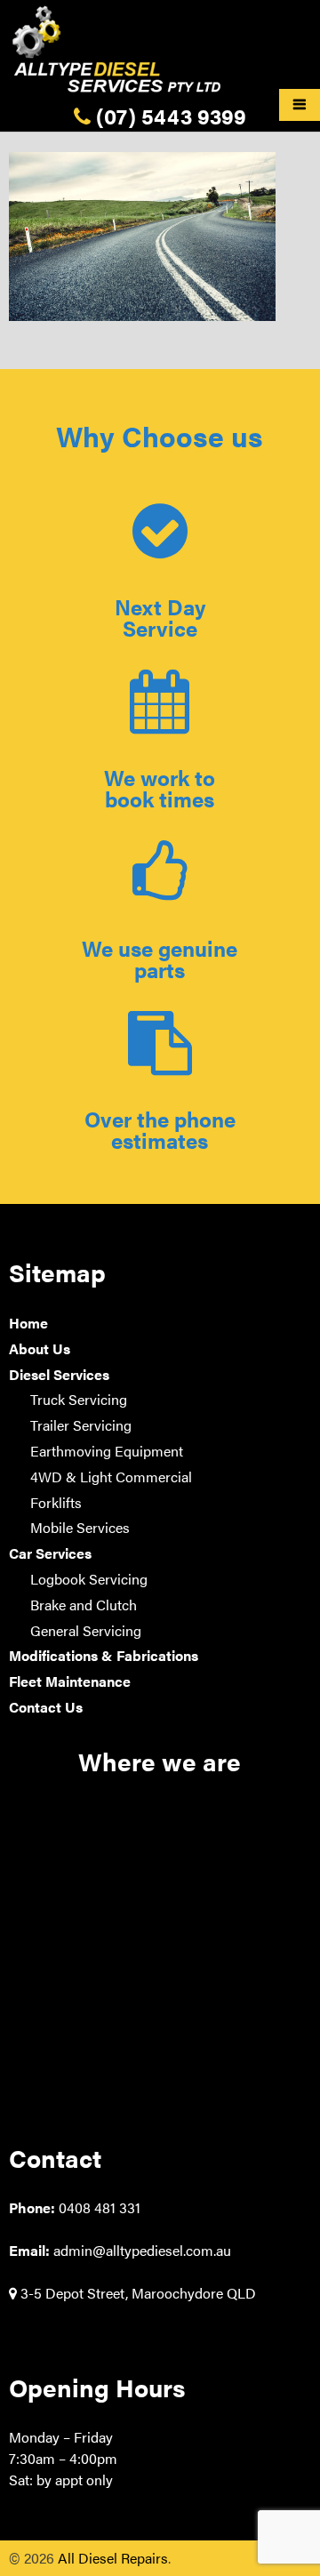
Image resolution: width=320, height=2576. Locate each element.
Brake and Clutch (84, 1605)
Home (28, 1323)
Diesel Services (59, 1374)
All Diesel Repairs (113, 2558)
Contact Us (46, 1707)
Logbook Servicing (89, 1579)
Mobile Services (80, 1527)
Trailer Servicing (81, 1425)
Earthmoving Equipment (107, 1451)
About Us (40, 1348)
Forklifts (56, 1502)
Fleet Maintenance (70, 1681)
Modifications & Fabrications (104, 1655)
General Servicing (86, 1630)
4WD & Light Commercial (111, 1477)
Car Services (50, 1553)
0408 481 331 (100, 2207)
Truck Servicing (79, 1399)
